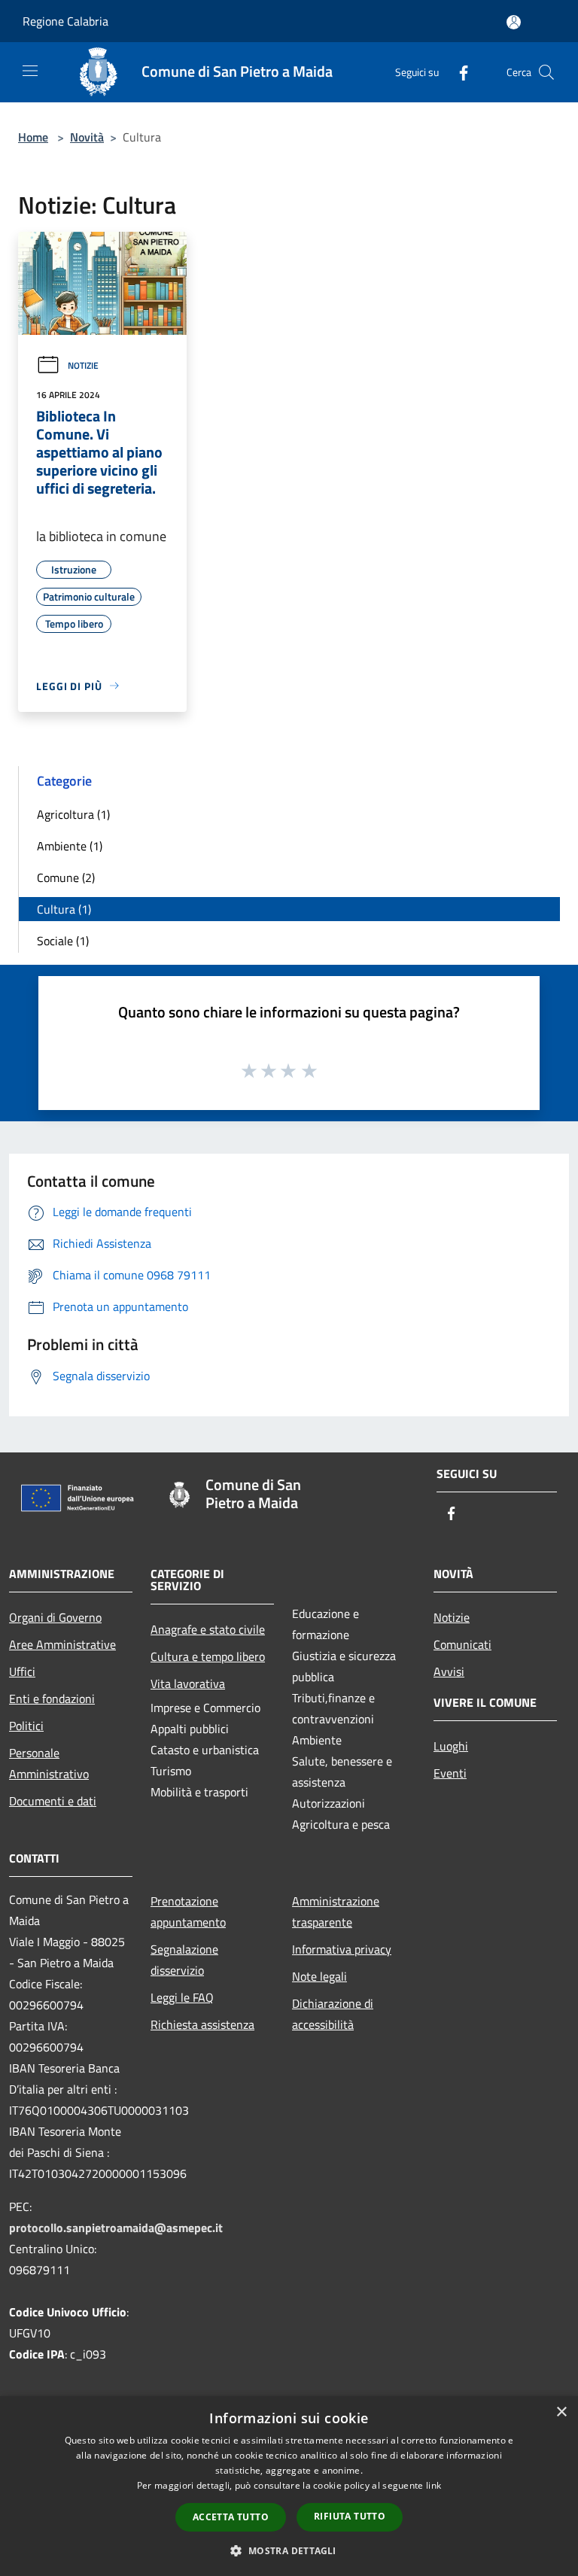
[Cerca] (546, 72)
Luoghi (451, 1746)
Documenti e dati (53, 1801)
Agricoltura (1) (73, 814)
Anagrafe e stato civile (208, 1629)
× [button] (561, 2412)
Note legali (319, 1976)
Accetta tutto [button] (231, 2517)
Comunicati (462, 1644)
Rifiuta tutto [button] (350, 2516)
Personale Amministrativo (49, 1763)
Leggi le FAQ (182, 1997)
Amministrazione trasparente (336, 1911)
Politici (26, 1726)
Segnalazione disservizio (184, 1960)
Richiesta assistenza (202, 2024)
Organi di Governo (55, 1617)
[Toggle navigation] (30, 71)
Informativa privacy (342, 1949)
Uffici (22, 1671)
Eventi (450, 1773)
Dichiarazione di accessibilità (333, 2014)
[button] (289, 2550)
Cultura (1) (64, 909)
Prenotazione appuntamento (188, 1911)
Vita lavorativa (188, 1683)
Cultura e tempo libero (208, 1656)
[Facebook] (458, 72)
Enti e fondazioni (52, 1699)
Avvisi (449, 1671)
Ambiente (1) (70, 846)
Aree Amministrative (62, 1644)
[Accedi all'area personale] (514, 22)
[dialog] (289, 2486)
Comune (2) (66, 877)
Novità (87, 137)
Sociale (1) (63, 941)
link (433, 2485)
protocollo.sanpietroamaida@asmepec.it (116, 2228)
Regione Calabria (65, 21)
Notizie (83, 365)
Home (33, 137)
